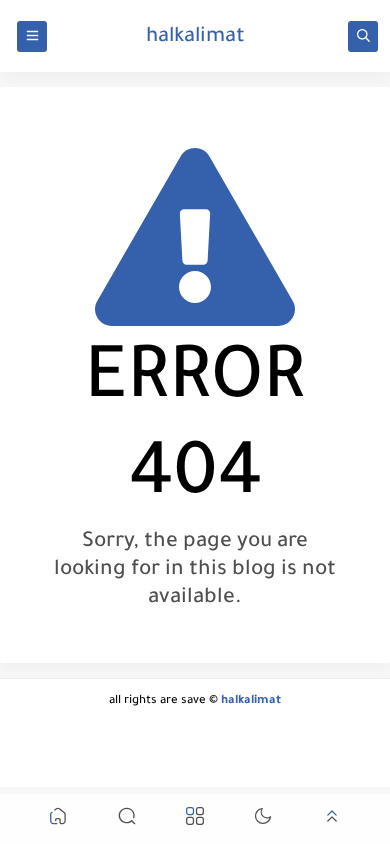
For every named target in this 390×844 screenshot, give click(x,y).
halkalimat (195, 38)
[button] (58, 819)
